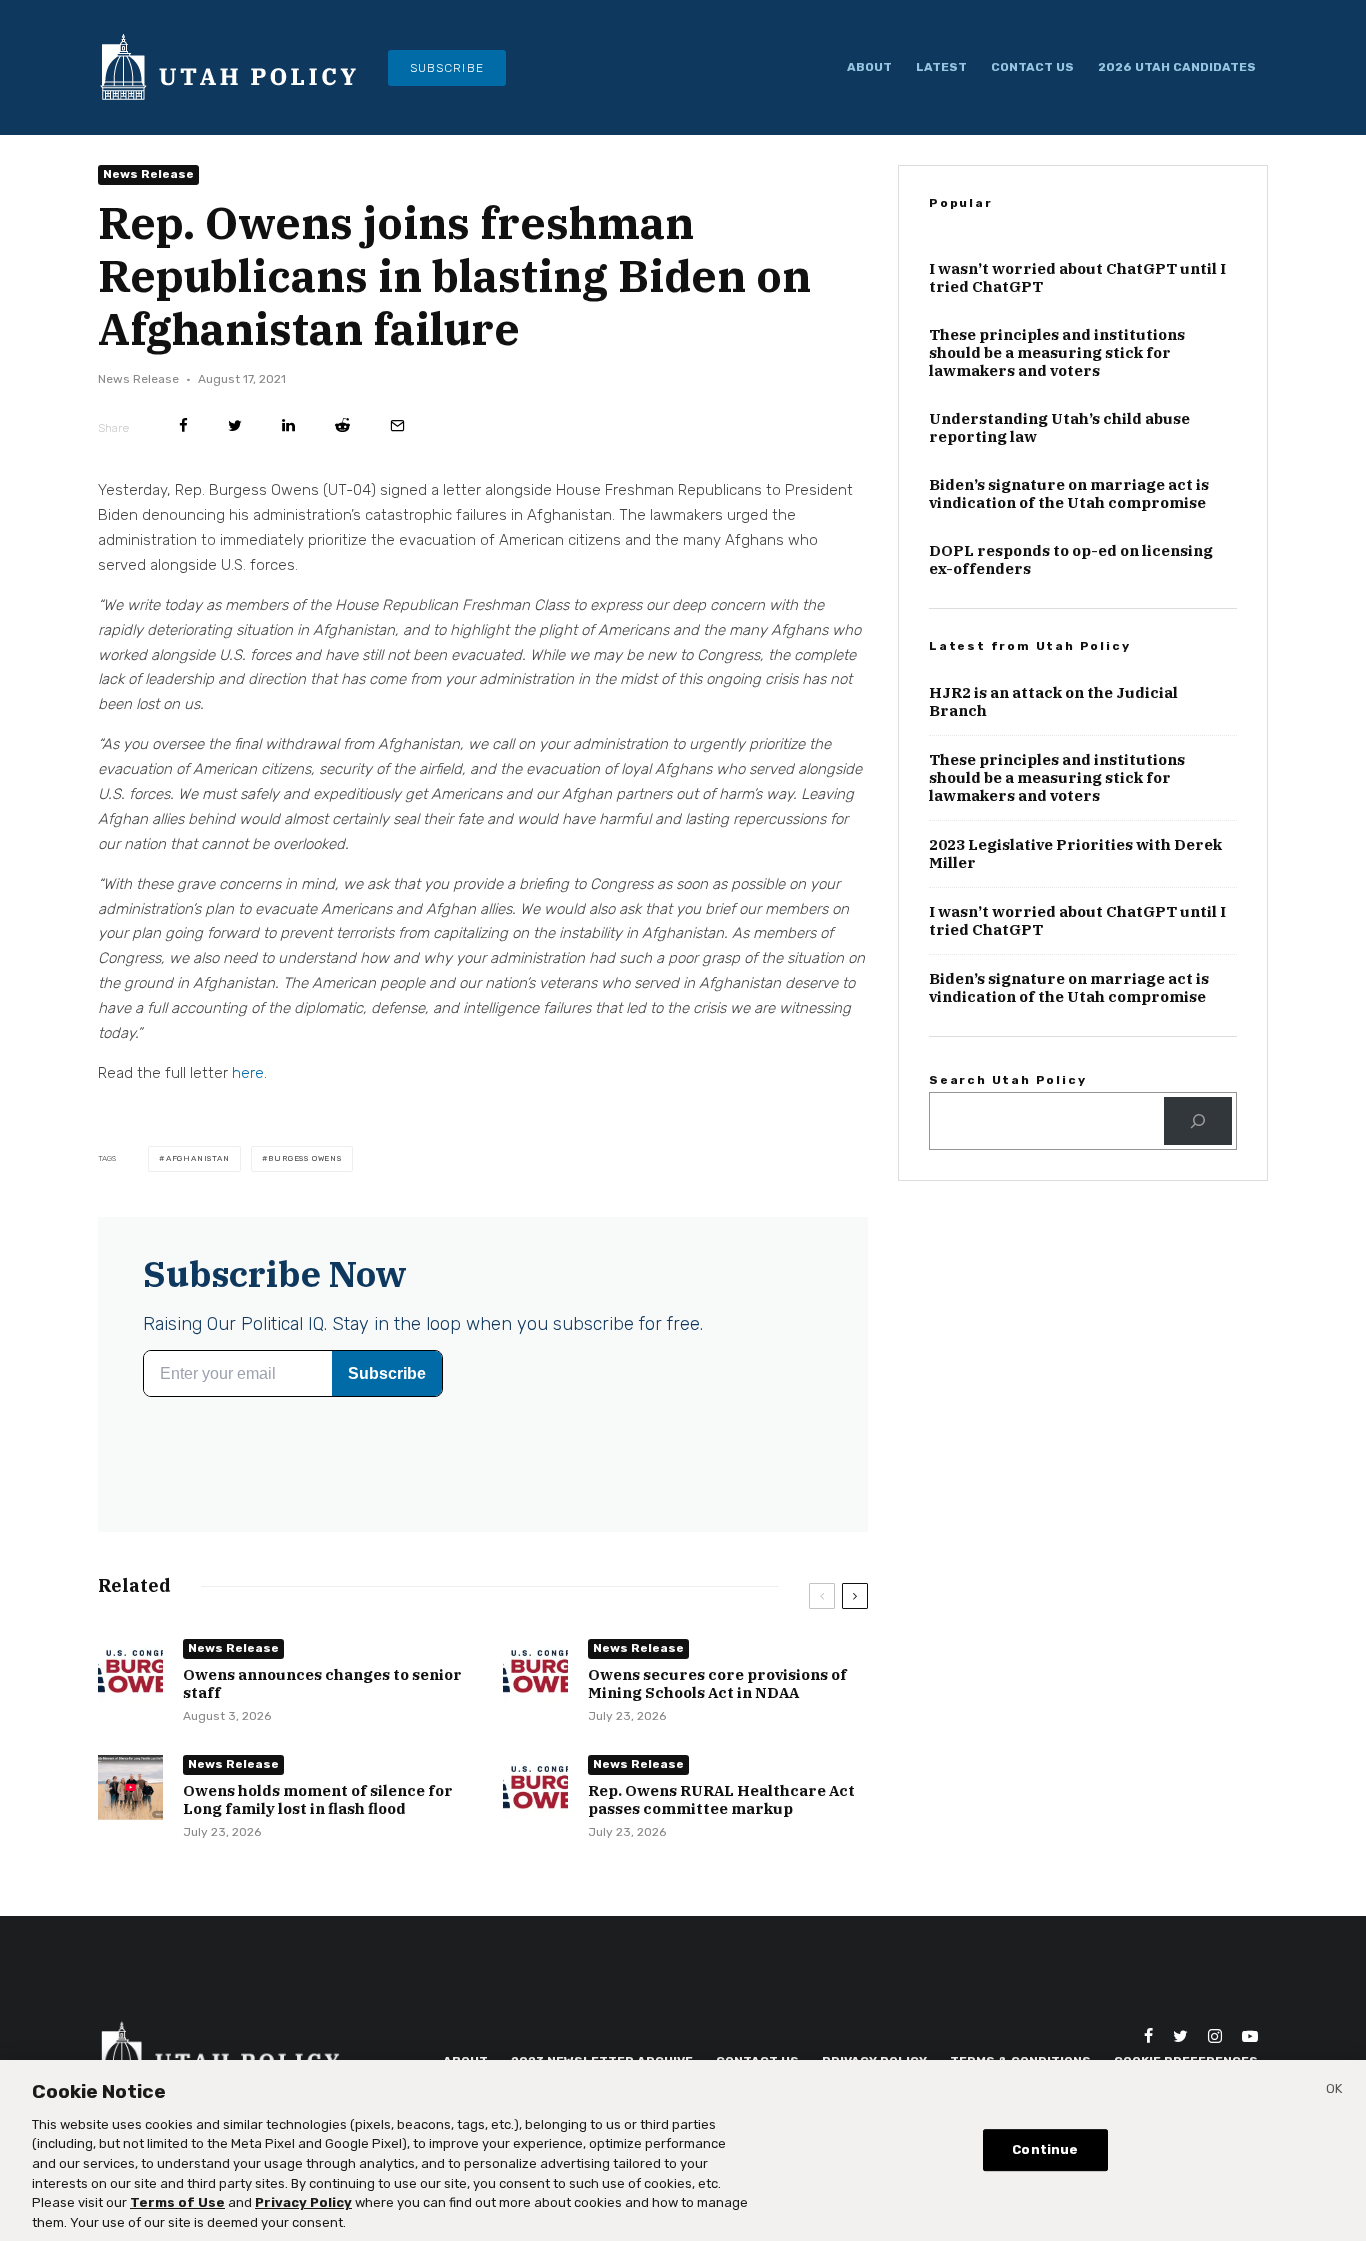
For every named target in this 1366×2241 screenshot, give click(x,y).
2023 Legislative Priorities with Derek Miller (1075, 950)
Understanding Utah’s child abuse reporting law (1059, 524)
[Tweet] (235, 460)
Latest (941, 67)
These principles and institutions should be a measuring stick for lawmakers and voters (1057, 449)
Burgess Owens (304, 1193)
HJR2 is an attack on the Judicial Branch (1053, 798)
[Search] (1198, 1216)
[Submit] (342, 460)
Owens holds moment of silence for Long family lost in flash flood (318, 1835)
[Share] (183, 460)
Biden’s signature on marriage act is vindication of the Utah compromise (1069, 590)
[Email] (397, 460)
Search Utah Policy (1007, 1176)
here (248, 1108)
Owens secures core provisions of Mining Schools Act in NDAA (717, 1719)
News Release (148, 209)
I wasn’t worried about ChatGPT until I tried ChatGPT (1077, 374)
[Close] (1334, 2091)
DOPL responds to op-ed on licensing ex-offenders (1071, 656)
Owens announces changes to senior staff (322, 1719)
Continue (1045, 2148)
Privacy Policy (303, 2201)
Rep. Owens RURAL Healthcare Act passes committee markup (721, 1835)
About (869, 67)
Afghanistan (198, 1193)
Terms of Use (177, 2201)
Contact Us (1032, 67)
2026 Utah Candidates (1177, 67)
